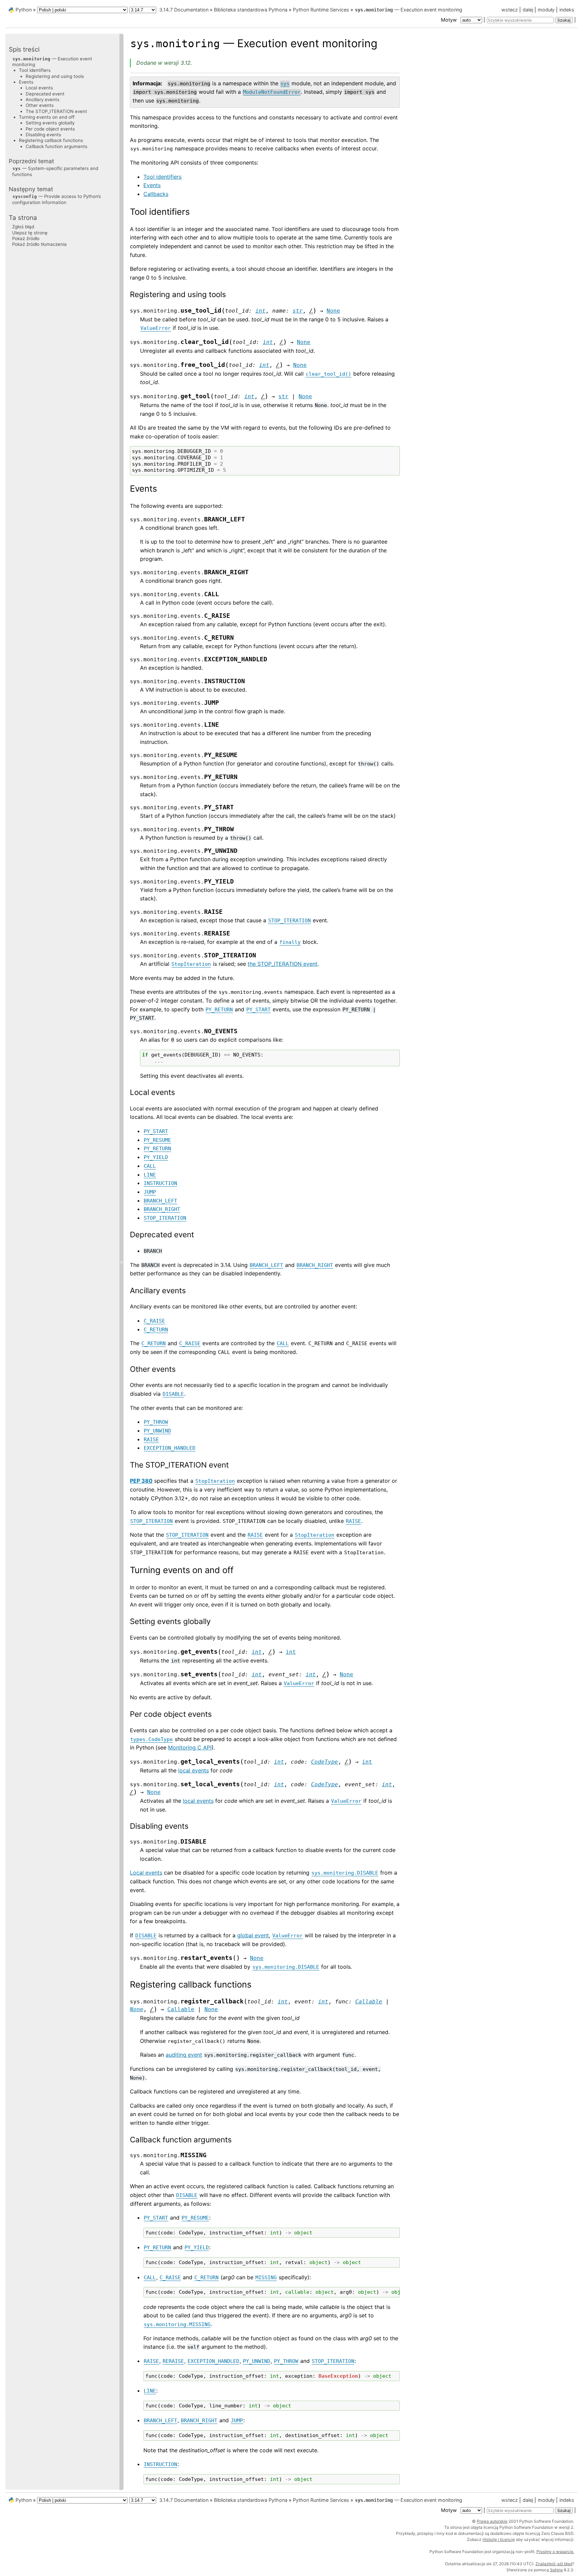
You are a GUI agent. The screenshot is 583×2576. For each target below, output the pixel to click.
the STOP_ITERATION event (283, 964)
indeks (567, 10)
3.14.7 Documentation (184, 10)
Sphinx (556, 2570)
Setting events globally (50, 123)
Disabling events (43, 134)
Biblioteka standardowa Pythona (251, 10)
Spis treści (24, 49)
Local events (39, 88)
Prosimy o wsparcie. (555, 2552)
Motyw (450, 20)
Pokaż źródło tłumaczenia (39, 244)
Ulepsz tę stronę (30, 232)
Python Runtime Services (321, 10)
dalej (528, 10)
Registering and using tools (55, 76)
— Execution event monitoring (409, 10)
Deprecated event (45, 93)
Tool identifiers (162, 177)
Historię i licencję (499, 2539)
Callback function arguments (57, 146)
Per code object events (50, 128)
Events (152, 185)
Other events (40, 105)
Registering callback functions (51, 140)
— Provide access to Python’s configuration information (57, 199)
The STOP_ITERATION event (56, 111)
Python (24, 10)
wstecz (510, 10)
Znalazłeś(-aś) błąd (554, 2564)
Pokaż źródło (26, 238)
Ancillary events (43, 99)
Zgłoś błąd (23, 227)
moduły (546, 10)
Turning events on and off (47, 117)
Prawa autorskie (492, 2521)
